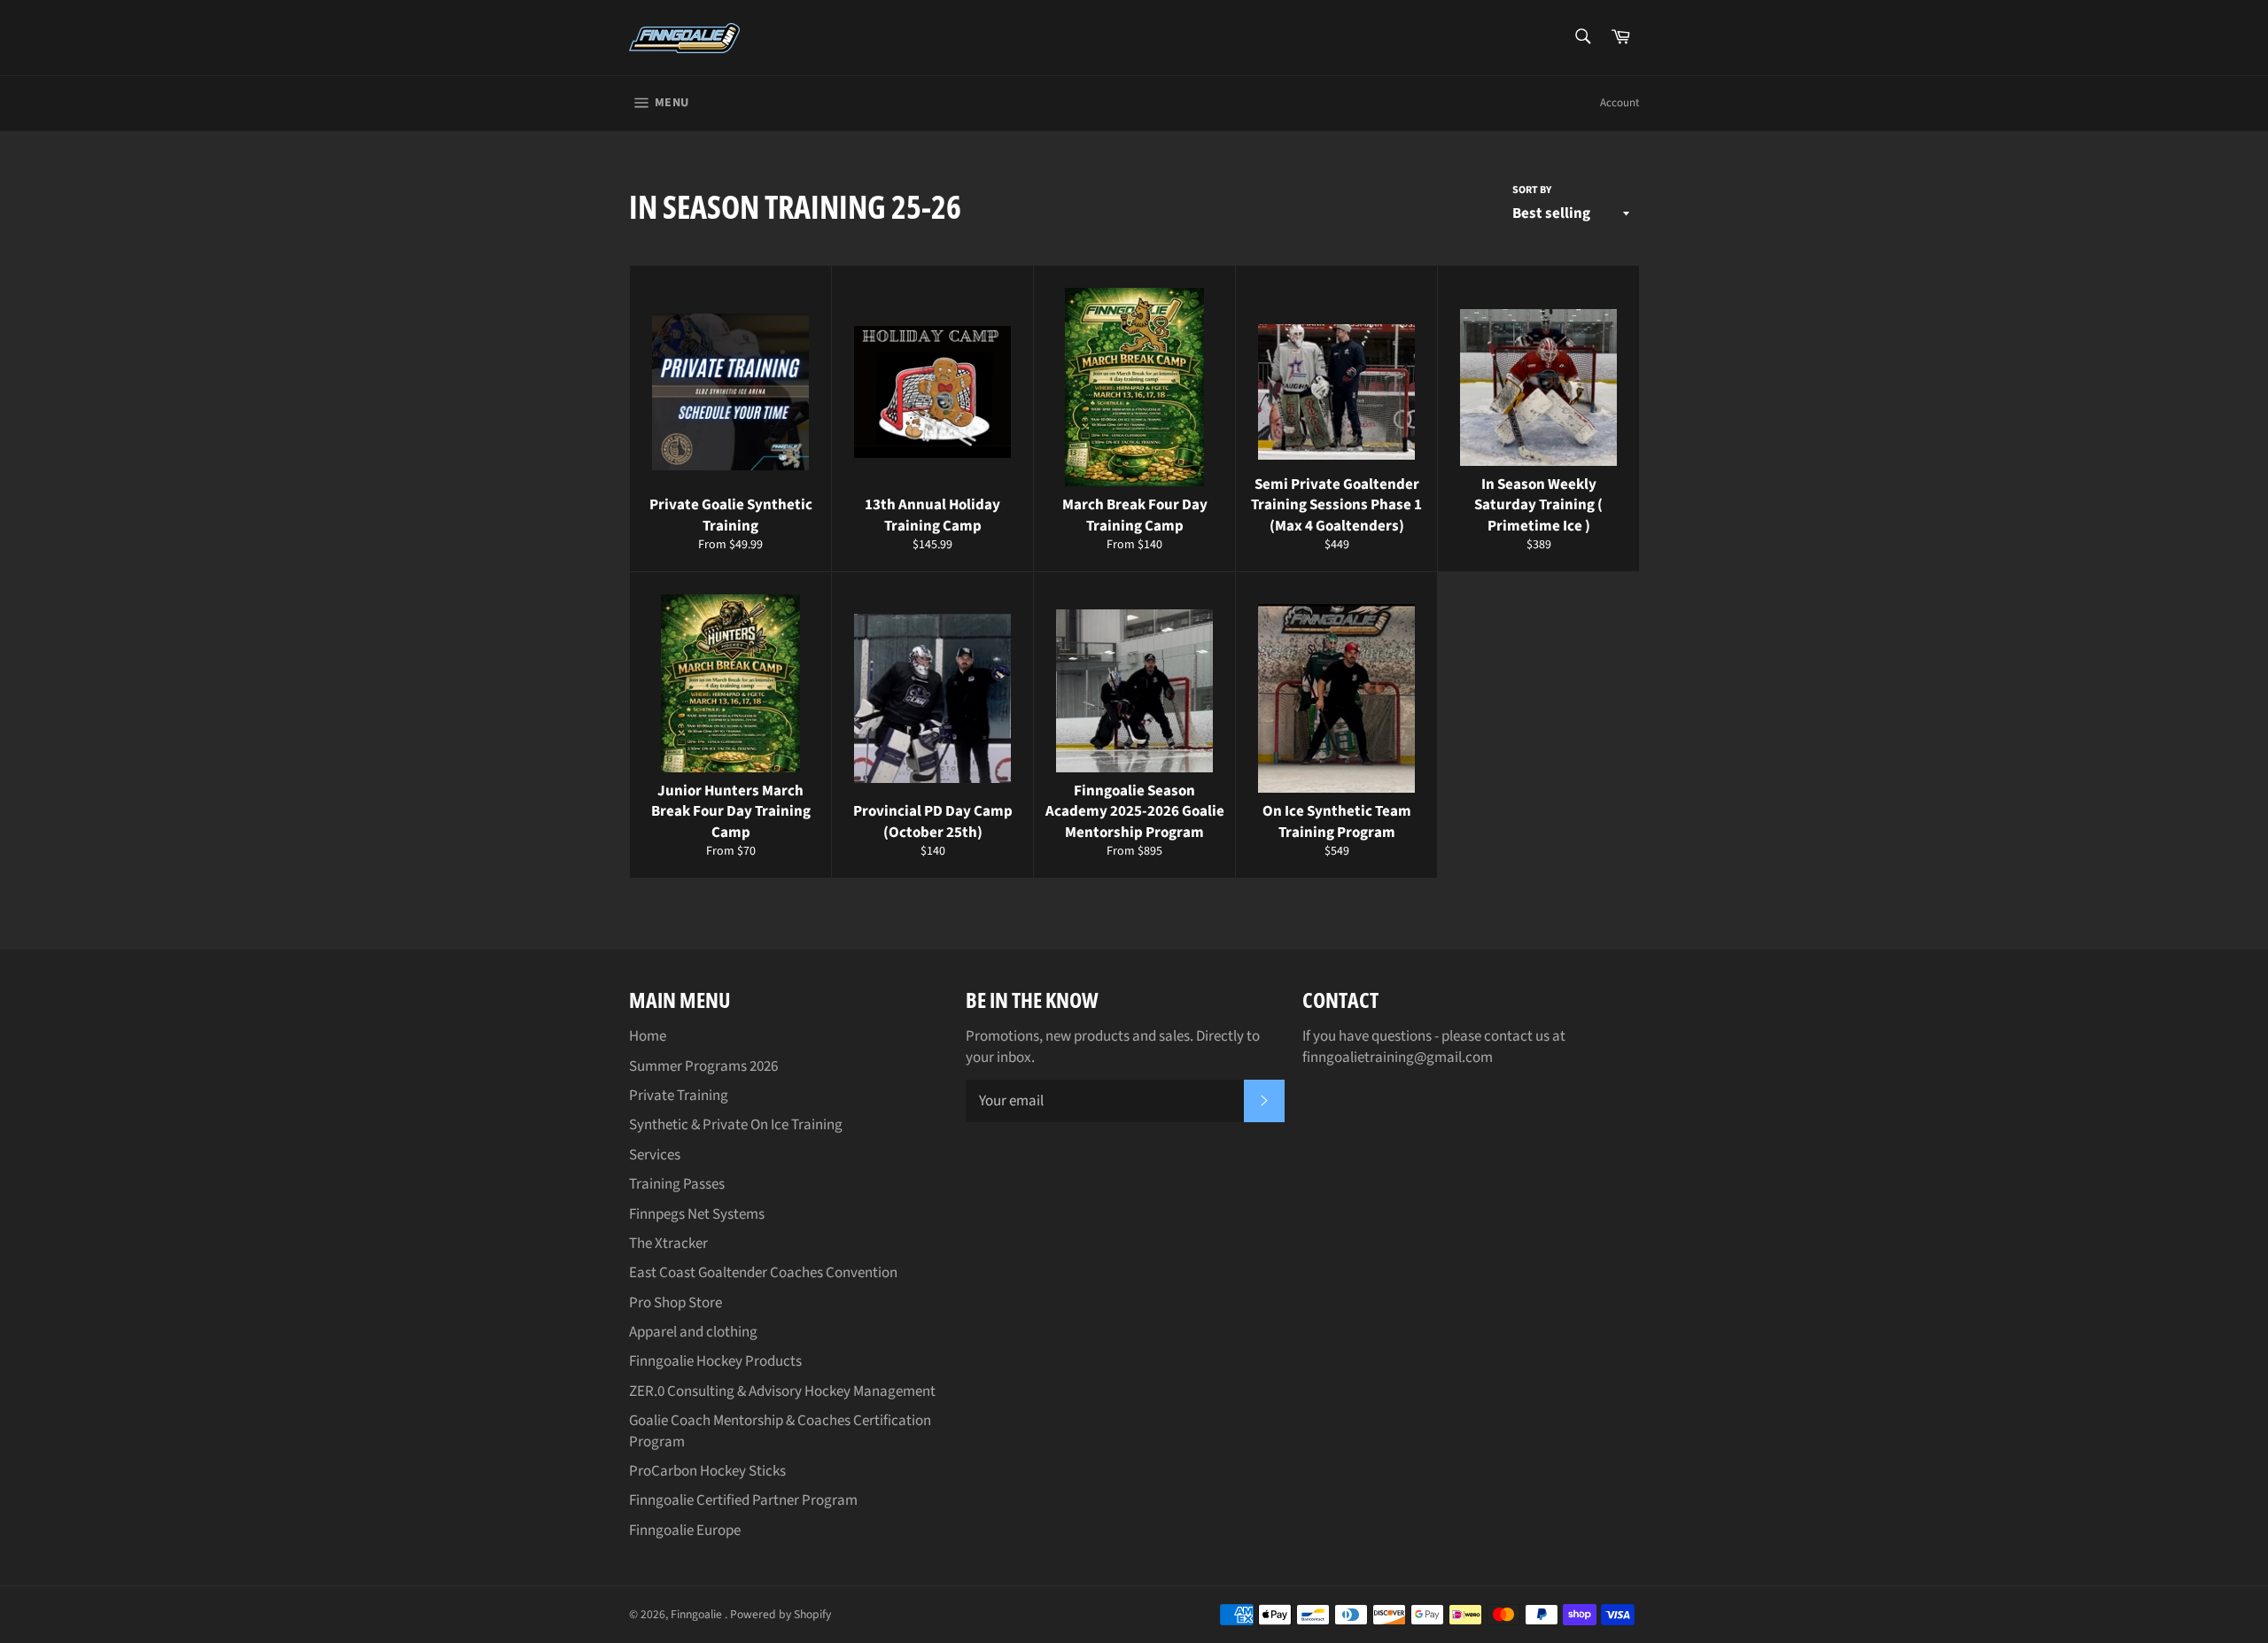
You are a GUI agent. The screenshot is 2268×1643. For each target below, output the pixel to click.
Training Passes (677, 1184)
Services (655, 1155)
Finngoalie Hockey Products (715, 1361)
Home (648, 1036)
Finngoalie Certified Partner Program (743, 1500)
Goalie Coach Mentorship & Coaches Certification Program (780, 1431)
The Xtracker (668, 1244)
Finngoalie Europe (685, 1531)
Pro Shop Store (676, 1303)
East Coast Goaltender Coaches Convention (763, 1273)
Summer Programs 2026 (703, 1066)
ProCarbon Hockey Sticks (707, 1471)
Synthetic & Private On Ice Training (736, 1125)
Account (1619, 103)
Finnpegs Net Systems (697, 1214)
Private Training (679, 1096)
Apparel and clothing (693, 1332)
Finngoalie (698, 1614)
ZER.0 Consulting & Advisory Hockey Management (782, 1391)
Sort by (1532, 190)
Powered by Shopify (781, 1614)
